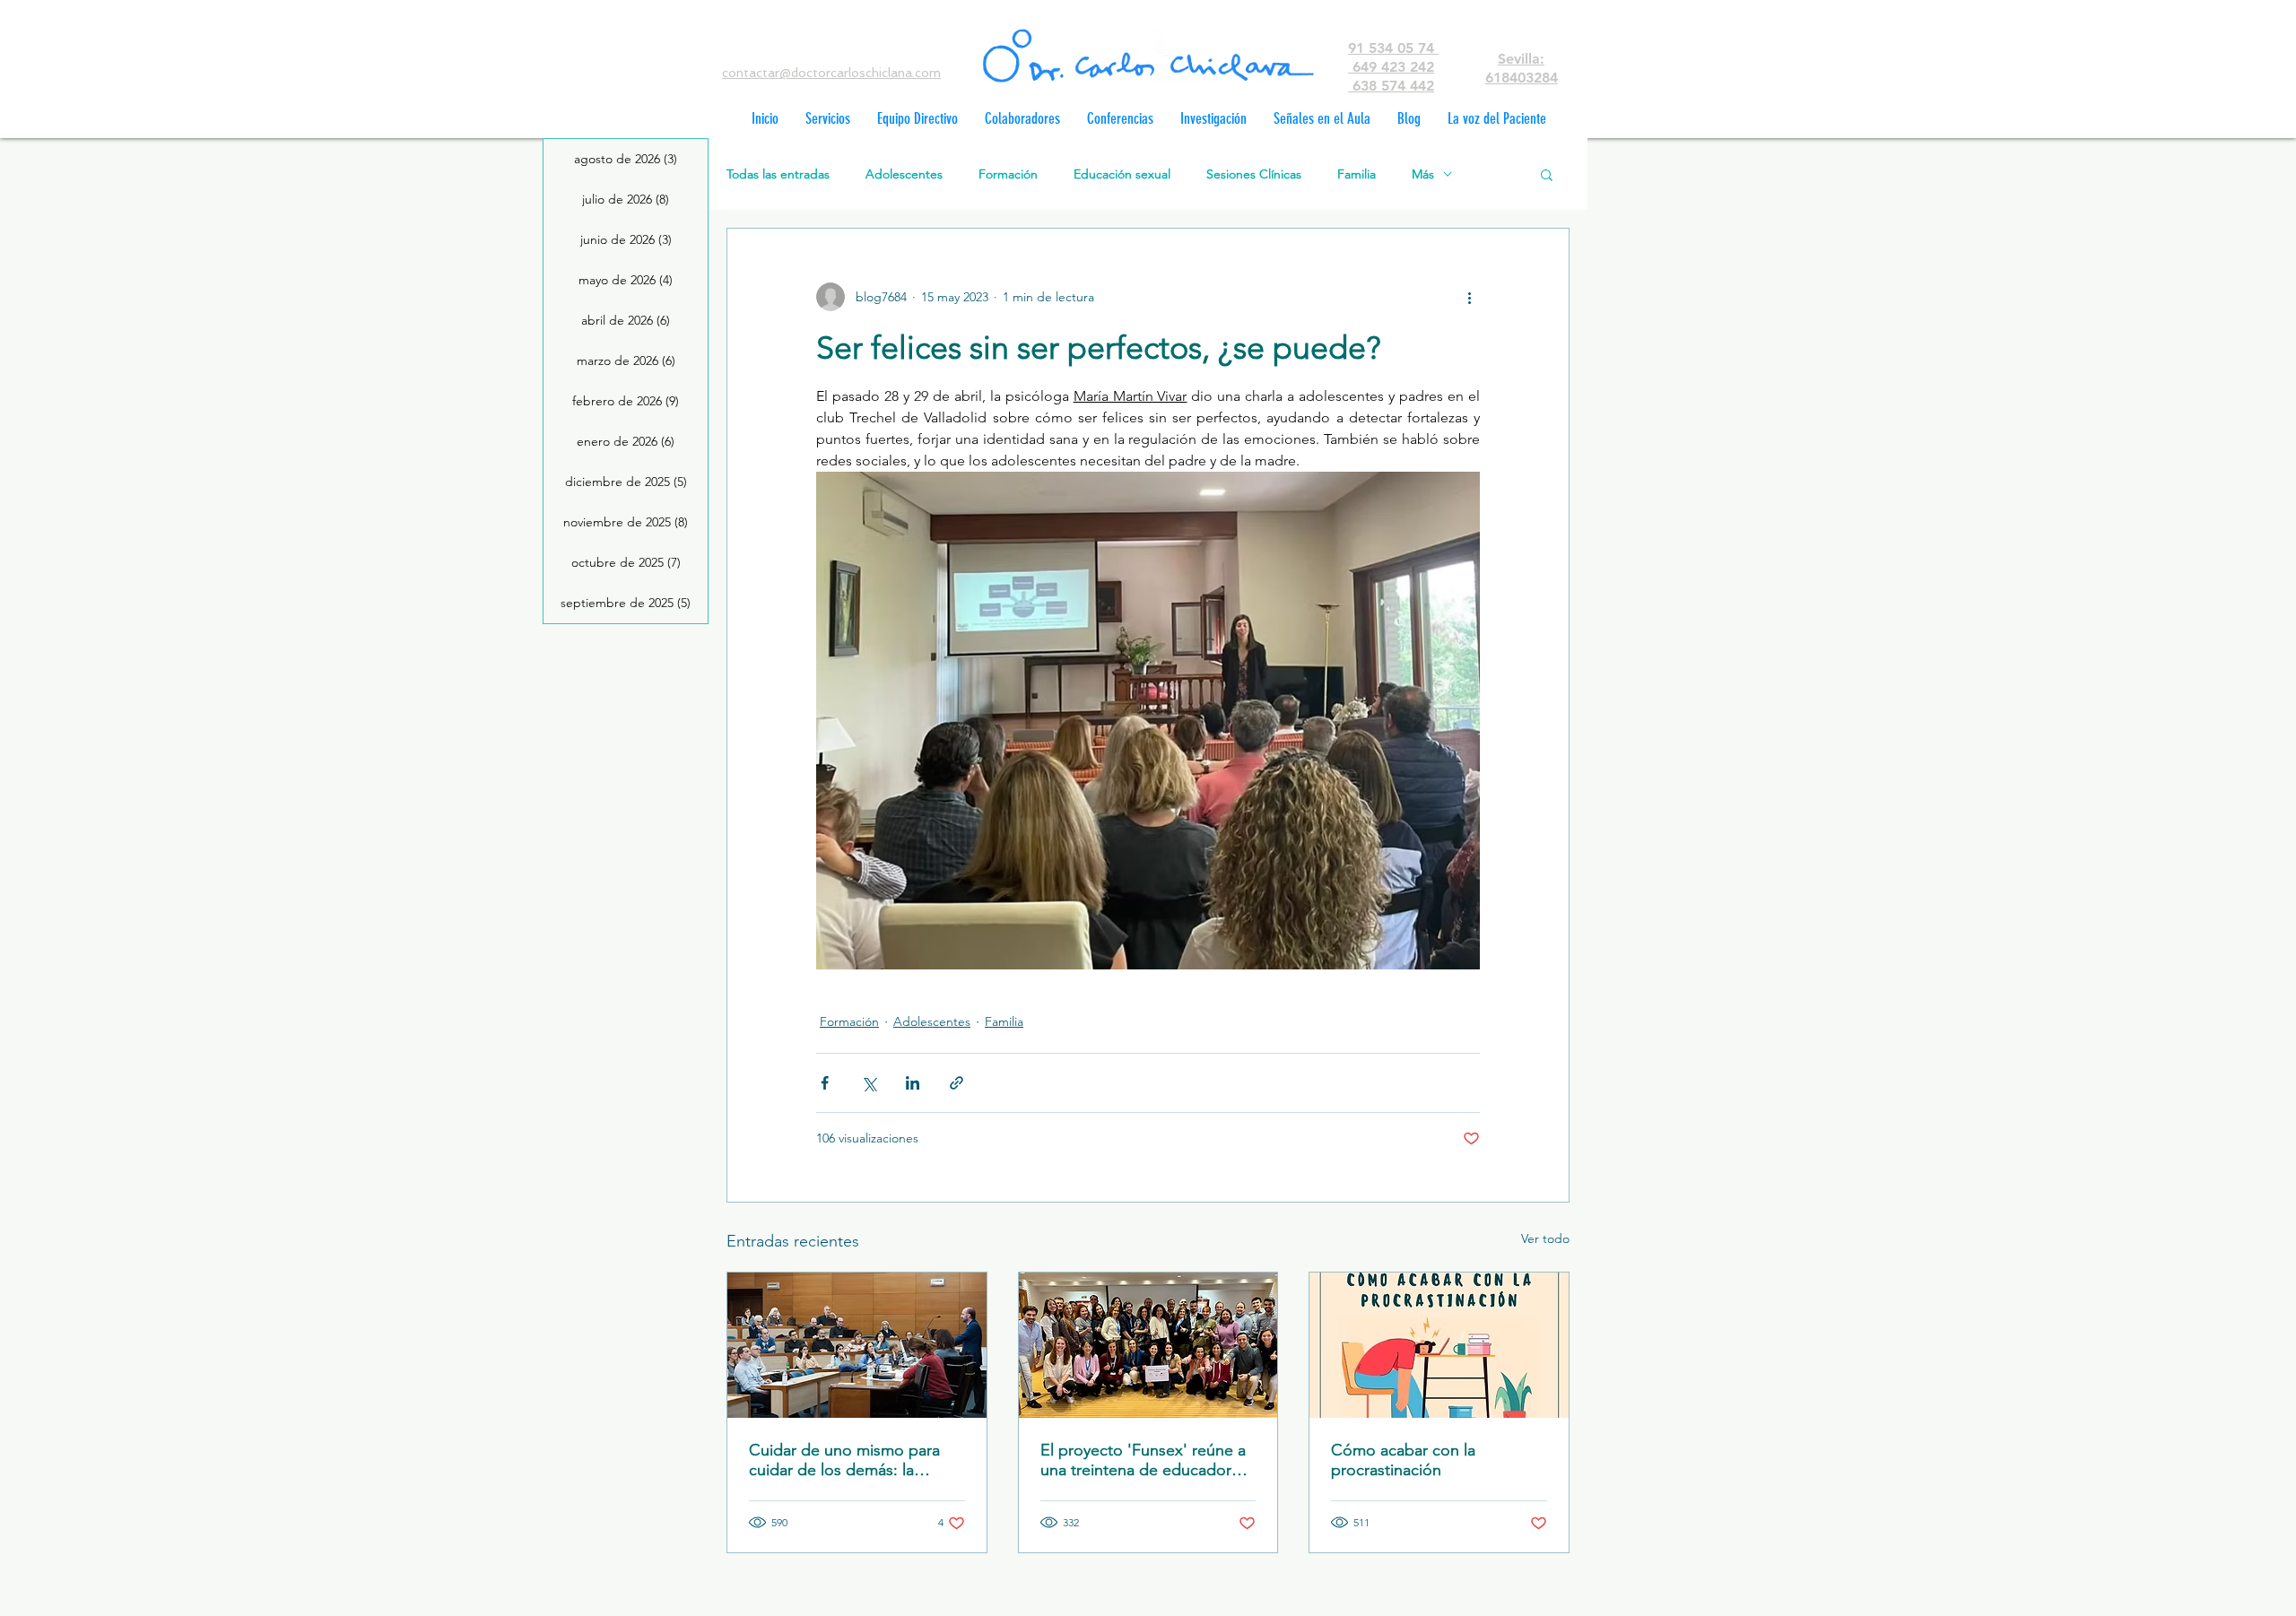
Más (1423, 174)
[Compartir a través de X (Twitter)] (869, 1083)
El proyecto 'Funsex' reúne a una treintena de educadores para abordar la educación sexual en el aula (1144, 1460)
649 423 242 (1391, 67)
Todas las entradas (778, 174)
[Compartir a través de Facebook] (825, 1083)
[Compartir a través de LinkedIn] (913, 1083)
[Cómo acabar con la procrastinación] (1439, 1345)
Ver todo (1545, 1238)
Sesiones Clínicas (1254, 174)
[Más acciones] (1469, 297)
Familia (1357, 174)
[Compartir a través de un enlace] (957, 1083)
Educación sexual (1122, 174)
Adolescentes (904, 174)
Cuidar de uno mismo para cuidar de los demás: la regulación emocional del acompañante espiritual (844, 1460)
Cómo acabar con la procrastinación (1403, 1460)
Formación (1008, 174)
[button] (1547, 174)
